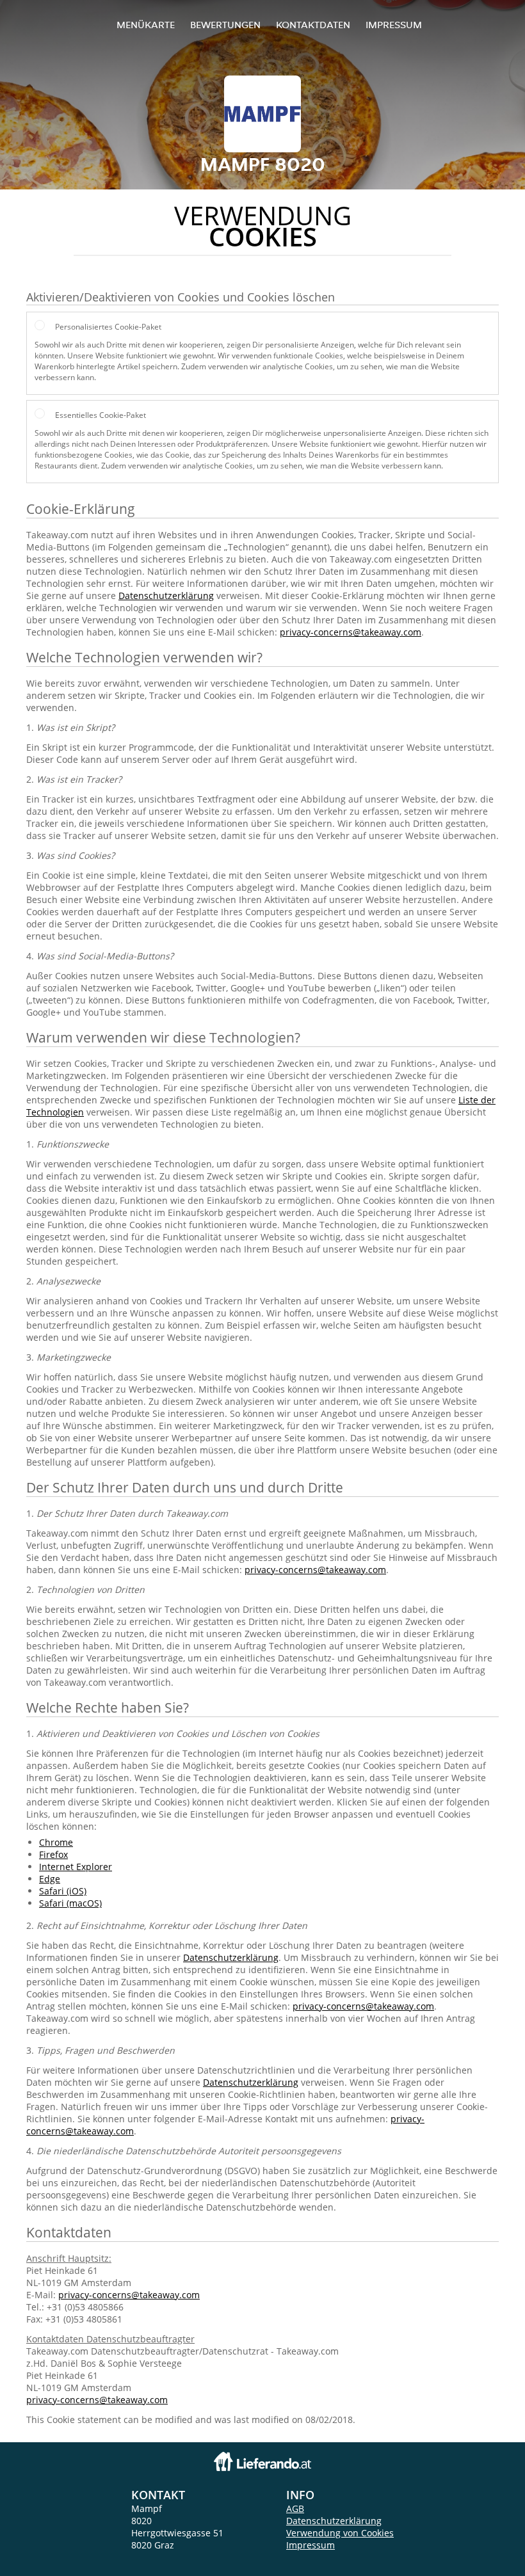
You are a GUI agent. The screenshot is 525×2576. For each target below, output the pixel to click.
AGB (295, 2508)
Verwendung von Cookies (340, 2533)
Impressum (394, 25)
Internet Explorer (76, 1867)
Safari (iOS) (63, 1891)
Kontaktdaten (313, 25)
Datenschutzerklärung (166, 596)
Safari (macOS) (70, 1903)
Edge (50, 1879)
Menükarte (146, 25)
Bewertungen (225, 25)
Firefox (53, 1854)
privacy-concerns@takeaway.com (351, 632)
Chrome (56, 1842)
